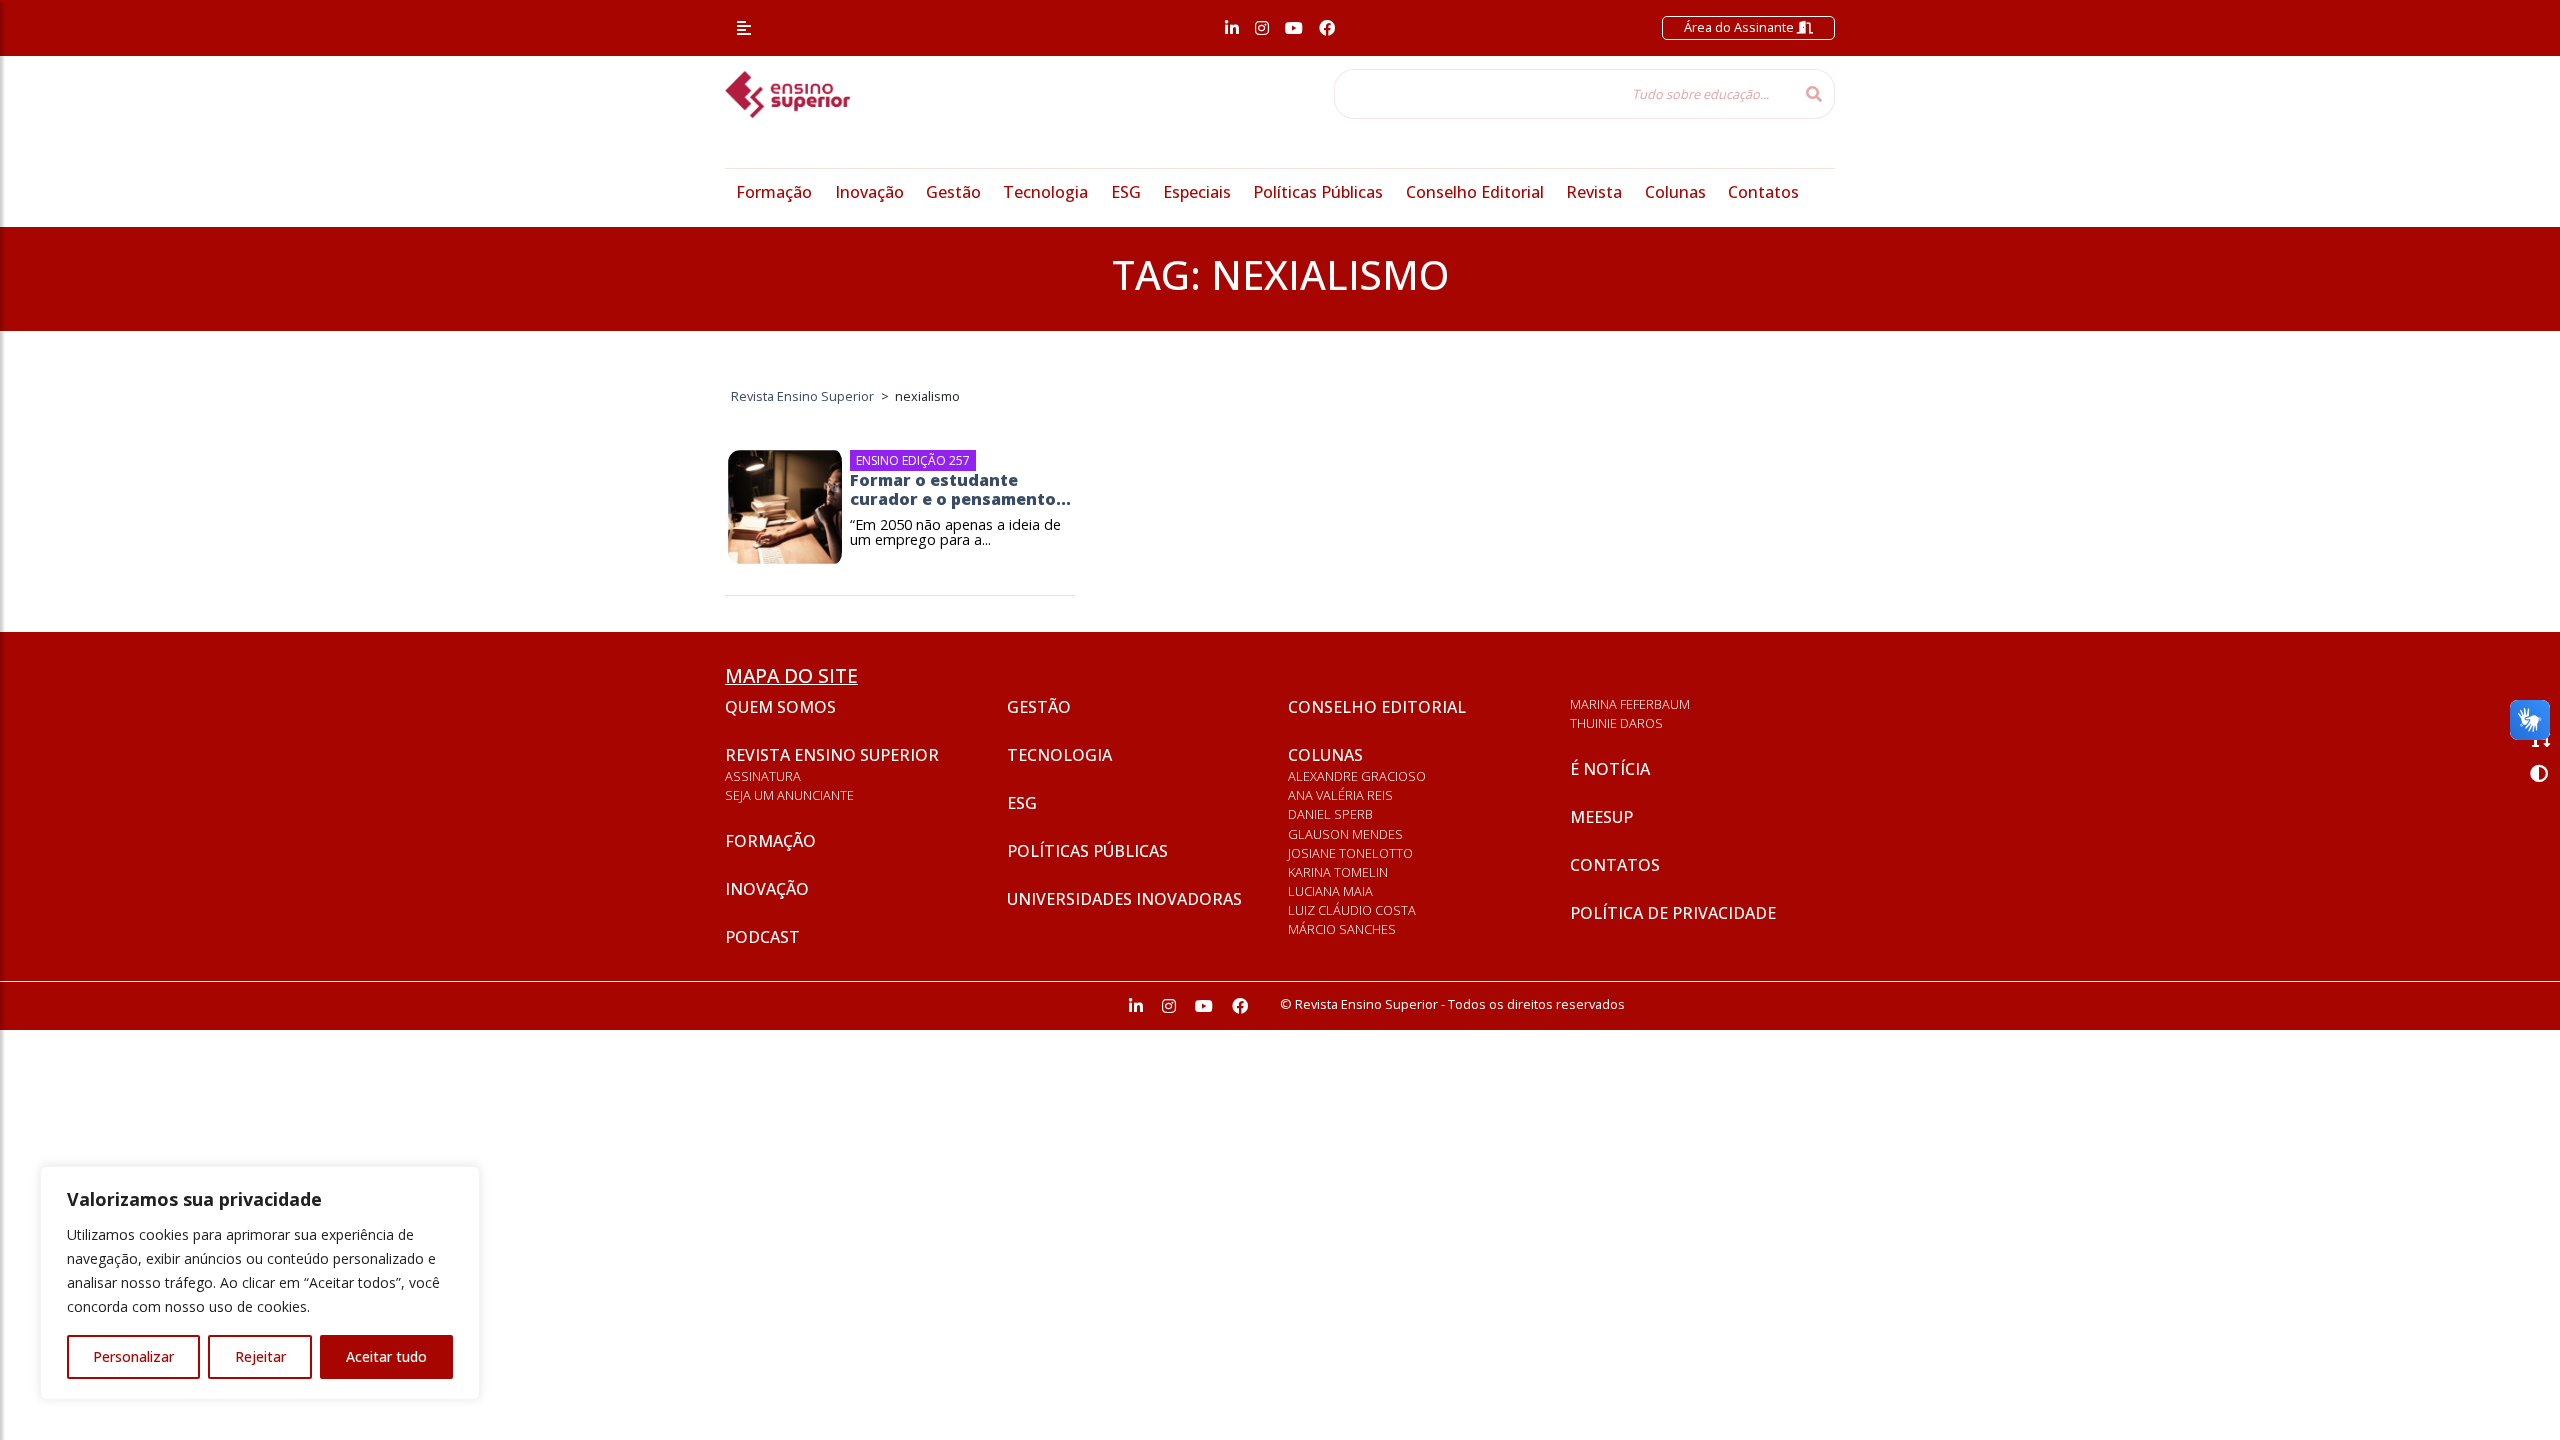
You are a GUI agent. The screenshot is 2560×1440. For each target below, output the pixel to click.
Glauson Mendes (1345, 834)
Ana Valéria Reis (1340, 795)
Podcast (762, 937)
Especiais (1197, 192)
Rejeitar (260, 1356)
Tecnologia (1045, 192)
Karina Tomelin (1338, 872)
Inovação (869, 192)
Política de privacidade (1673, 913)
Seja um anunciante (789, 795)
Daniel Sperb (1330, 814)
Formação (774, 192)
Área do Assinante (1740, 27)
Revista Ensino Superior (832, 755)
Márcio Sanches (1342, 929)
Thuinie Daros (1616, 723)
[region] (260, 1283)
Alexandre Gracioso (1357, 776)
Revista (1594, 192)
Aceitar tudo (386, 1356)
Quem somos (780, 707)
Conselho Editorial (1475, 192)
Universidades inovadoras (1124, 899)
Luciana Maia (1330, 891)
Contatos (1763, 192)
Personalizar (133, 1356)
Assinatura (763, 776)
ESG (1126, 192)
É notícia (1610, 769)
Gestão (953, 192)
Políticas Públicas (1318, 192)
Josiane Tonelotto (1350, 853)
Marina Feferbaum (1630, 704)
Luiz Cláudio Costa (1352, 910)
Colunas (1675, 192)
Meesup (1601, 817)
